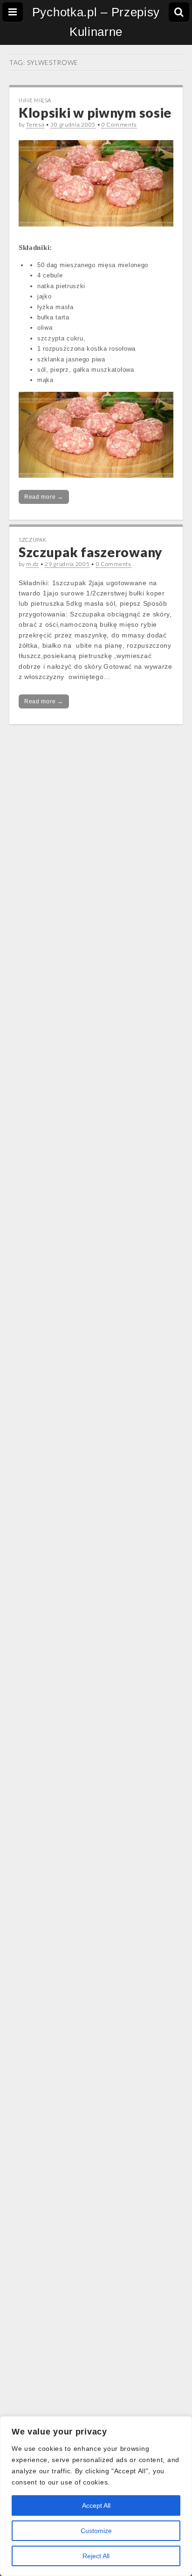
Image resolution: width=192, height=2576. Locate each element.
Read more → (44, 497)
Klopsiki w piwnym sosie (95, 113)
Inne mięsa (35, 100)
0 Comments (119, 124)
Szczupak (33, 540)
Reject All (96, 2556)
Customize (96, 2531)
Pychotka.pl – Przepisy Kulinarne (96, 22)
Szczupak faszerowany (90, 552)
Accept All (96, 2505)
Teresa (35, 124)
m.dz (32, 564)
